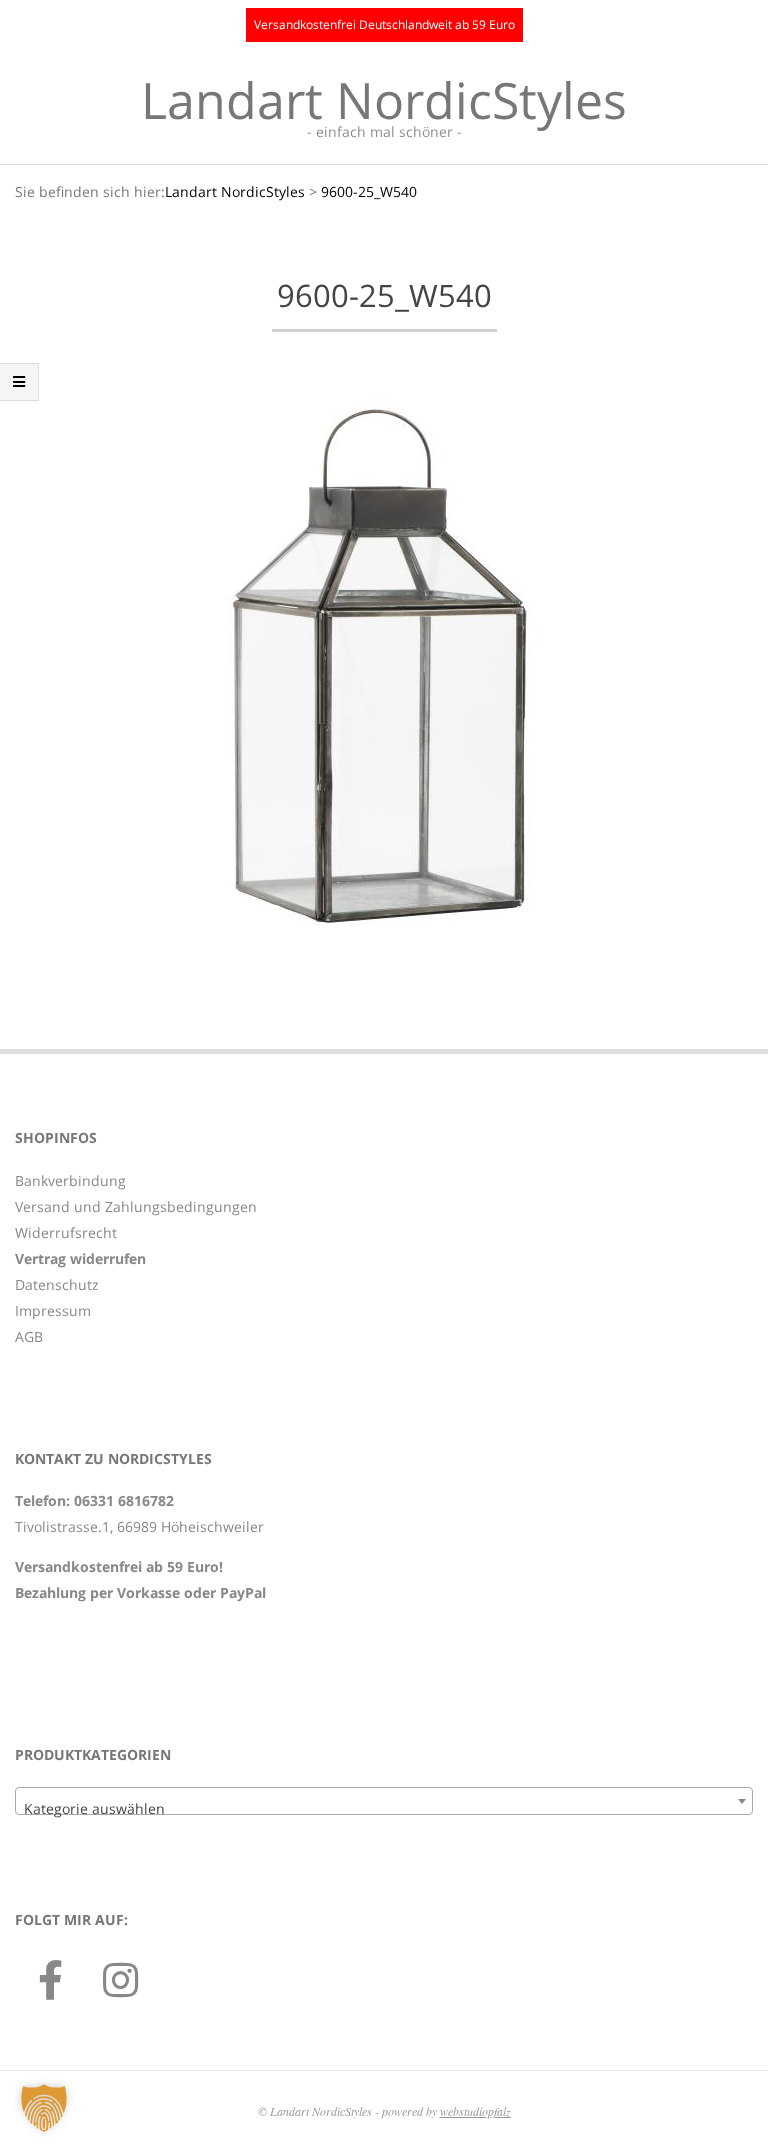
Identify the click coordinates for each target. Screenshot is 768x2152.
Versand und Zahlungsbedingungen (136, 1206)
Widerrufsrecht (66, 1232)
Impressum (53, 1310)
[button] (44, 2108)
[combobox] (384, 1801)
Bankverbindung (70, 1180)
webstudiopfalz (475, 2111)
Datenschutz (57, 1284)
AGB (29, 1336)
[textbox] (384, 1809)
